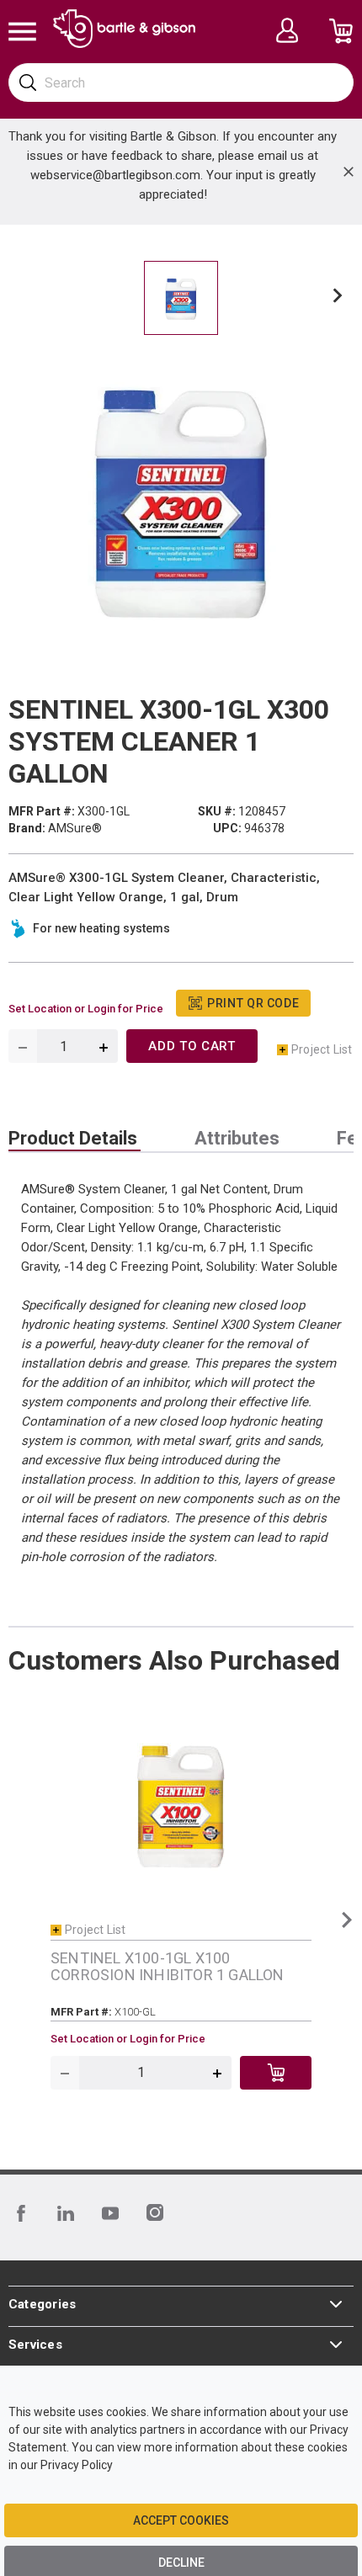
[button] (338, 298)
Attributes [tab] (237, 1139)
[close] (349, 172)
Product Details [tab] (73, 1139)
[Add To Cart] (276, 2073)
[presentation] (75, 1139)
